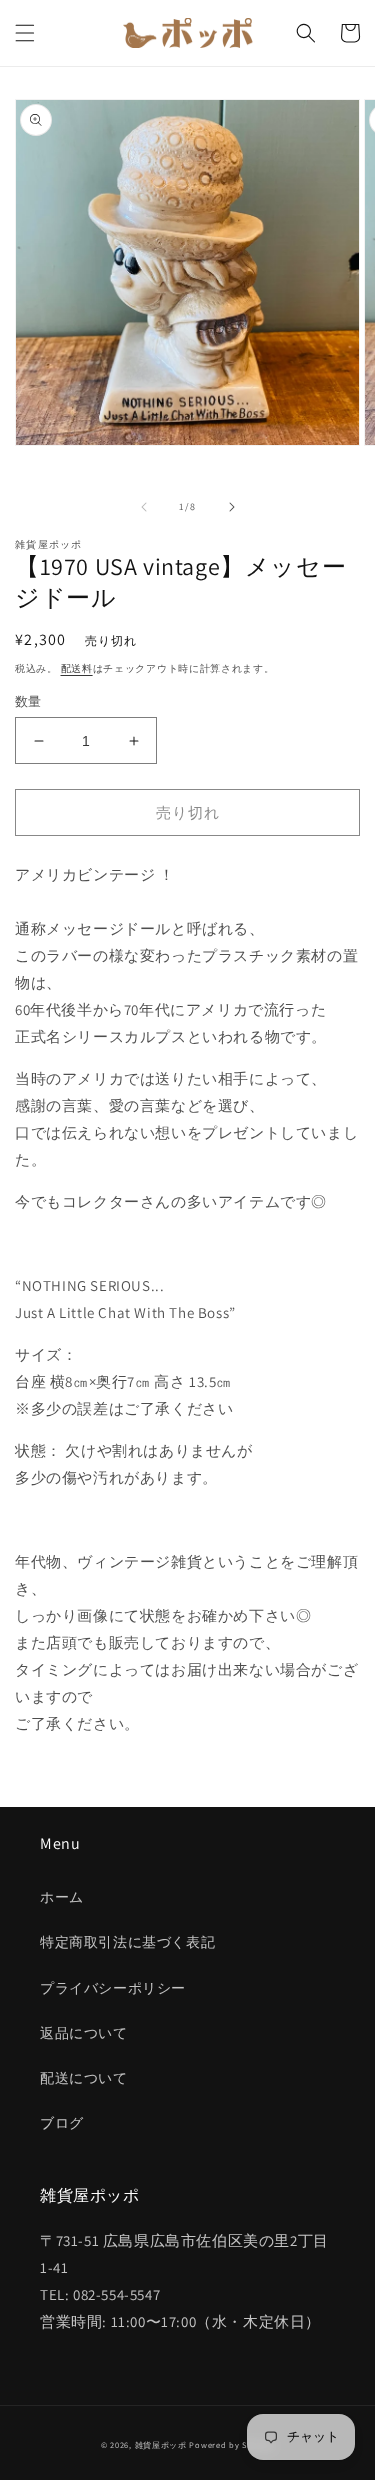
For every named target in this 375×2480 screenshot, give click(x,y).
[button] (25, 33)
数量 (28, 701)
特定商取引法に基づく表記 (127, 1942)
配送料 (77, 668)
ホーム (62, 1897)
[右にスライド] (232, 507)
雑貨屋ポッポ (161, 2444)
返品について (84, 2033)
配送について (84, 2078)
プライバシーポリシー (113, 1988)
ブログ (62, 2123)
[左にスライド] (144, 507)
